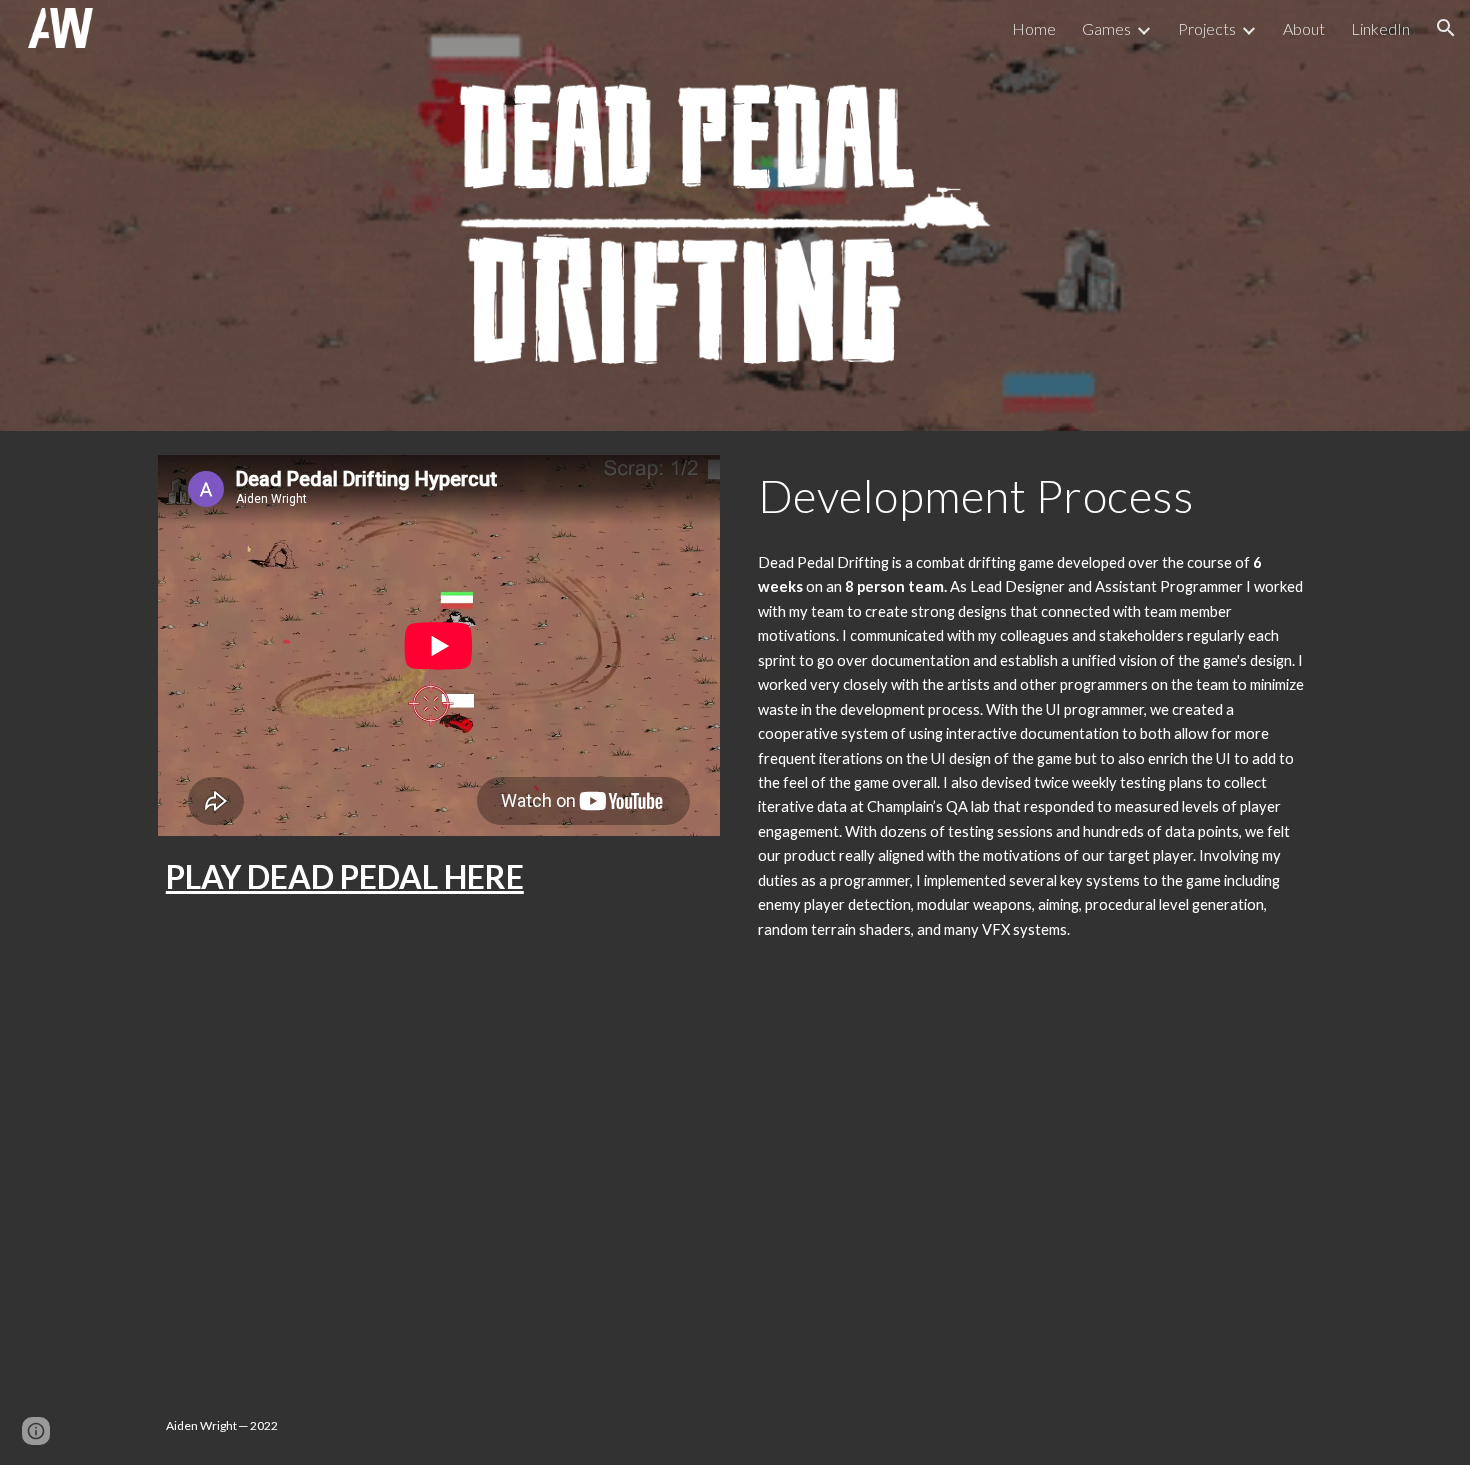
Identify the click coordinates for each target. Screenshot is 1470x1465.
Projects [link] (1207, 28)
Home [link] (1034, 28)
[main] (439, 876)
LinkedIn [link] (1380, 28)
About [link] (1304, 28)
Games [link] (1106, 28)
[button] (1446, 28)
